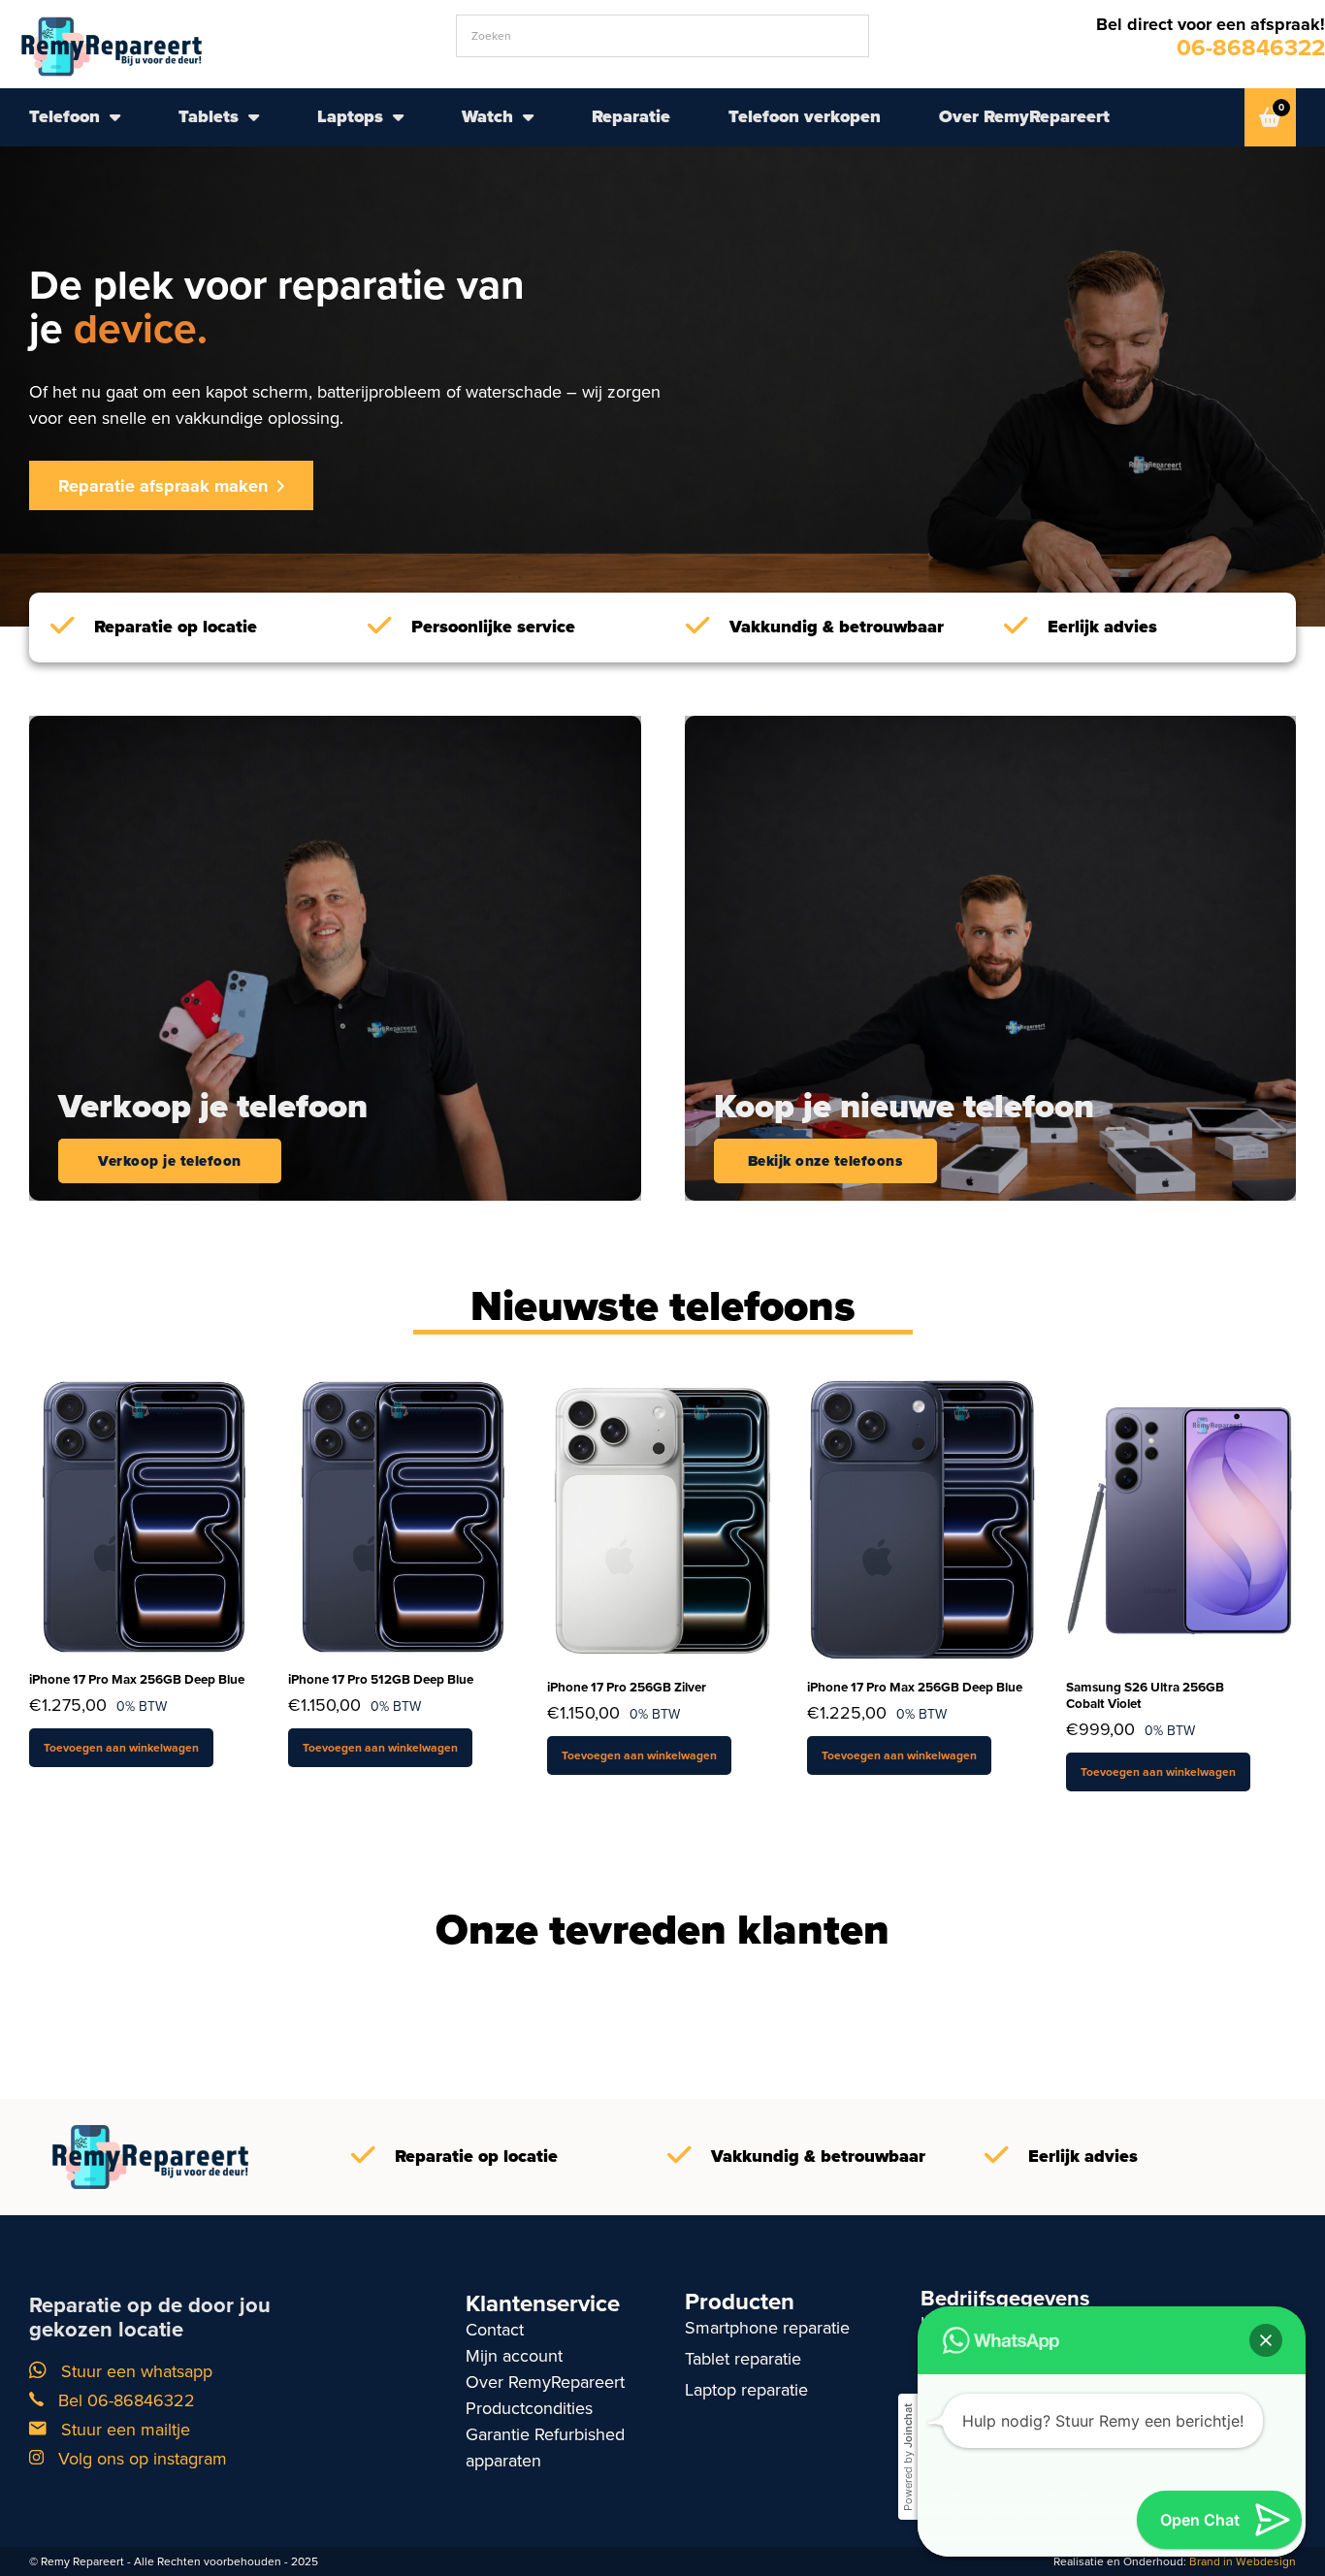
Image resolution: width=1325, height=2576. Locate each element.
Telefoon (65, 116)
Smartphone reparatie (767, 2328)
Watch (487, 116)
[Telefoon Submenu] (115, 117)
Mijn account (514, 2356)
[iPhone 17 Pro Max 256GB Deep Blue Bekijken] (144, 1515)
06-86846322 (1251, 48)
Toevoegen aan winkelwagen (121, 1748)
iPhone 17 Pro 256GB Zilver (627, 1687)
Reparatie (631, 116)
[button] (1266, 2340)
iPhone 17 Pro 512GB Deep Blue (381, 1679)
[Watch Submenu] (528, 117)
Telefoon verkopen (805, 116)
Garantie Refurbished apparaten (545, 2447)
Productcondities (529, 2408)
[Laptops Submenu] (398, 117)
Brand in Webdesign (1243, 2561)
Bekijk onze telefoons (825, 1161)
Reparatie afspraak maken (163, 486)
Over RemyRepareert (1024, 116)
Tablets (209, 116)
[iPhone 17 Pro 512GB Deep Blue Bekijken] (403, 1515)
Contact (495, 2330)
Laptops (350, 116)
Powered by (908, 2457)
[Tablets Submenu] (254, 117)
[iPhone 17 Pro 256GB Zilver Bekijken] (662, 1519)
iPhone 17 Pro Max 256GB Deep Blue (137, 1679)
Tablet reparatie (743, 2359)
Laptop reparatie (746, 2390)
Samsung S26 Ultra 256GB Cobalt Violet (1145, 1695)
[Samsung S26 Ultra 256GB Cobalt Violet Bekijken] (1181, 1519)
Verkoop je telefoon (170, 1161)
